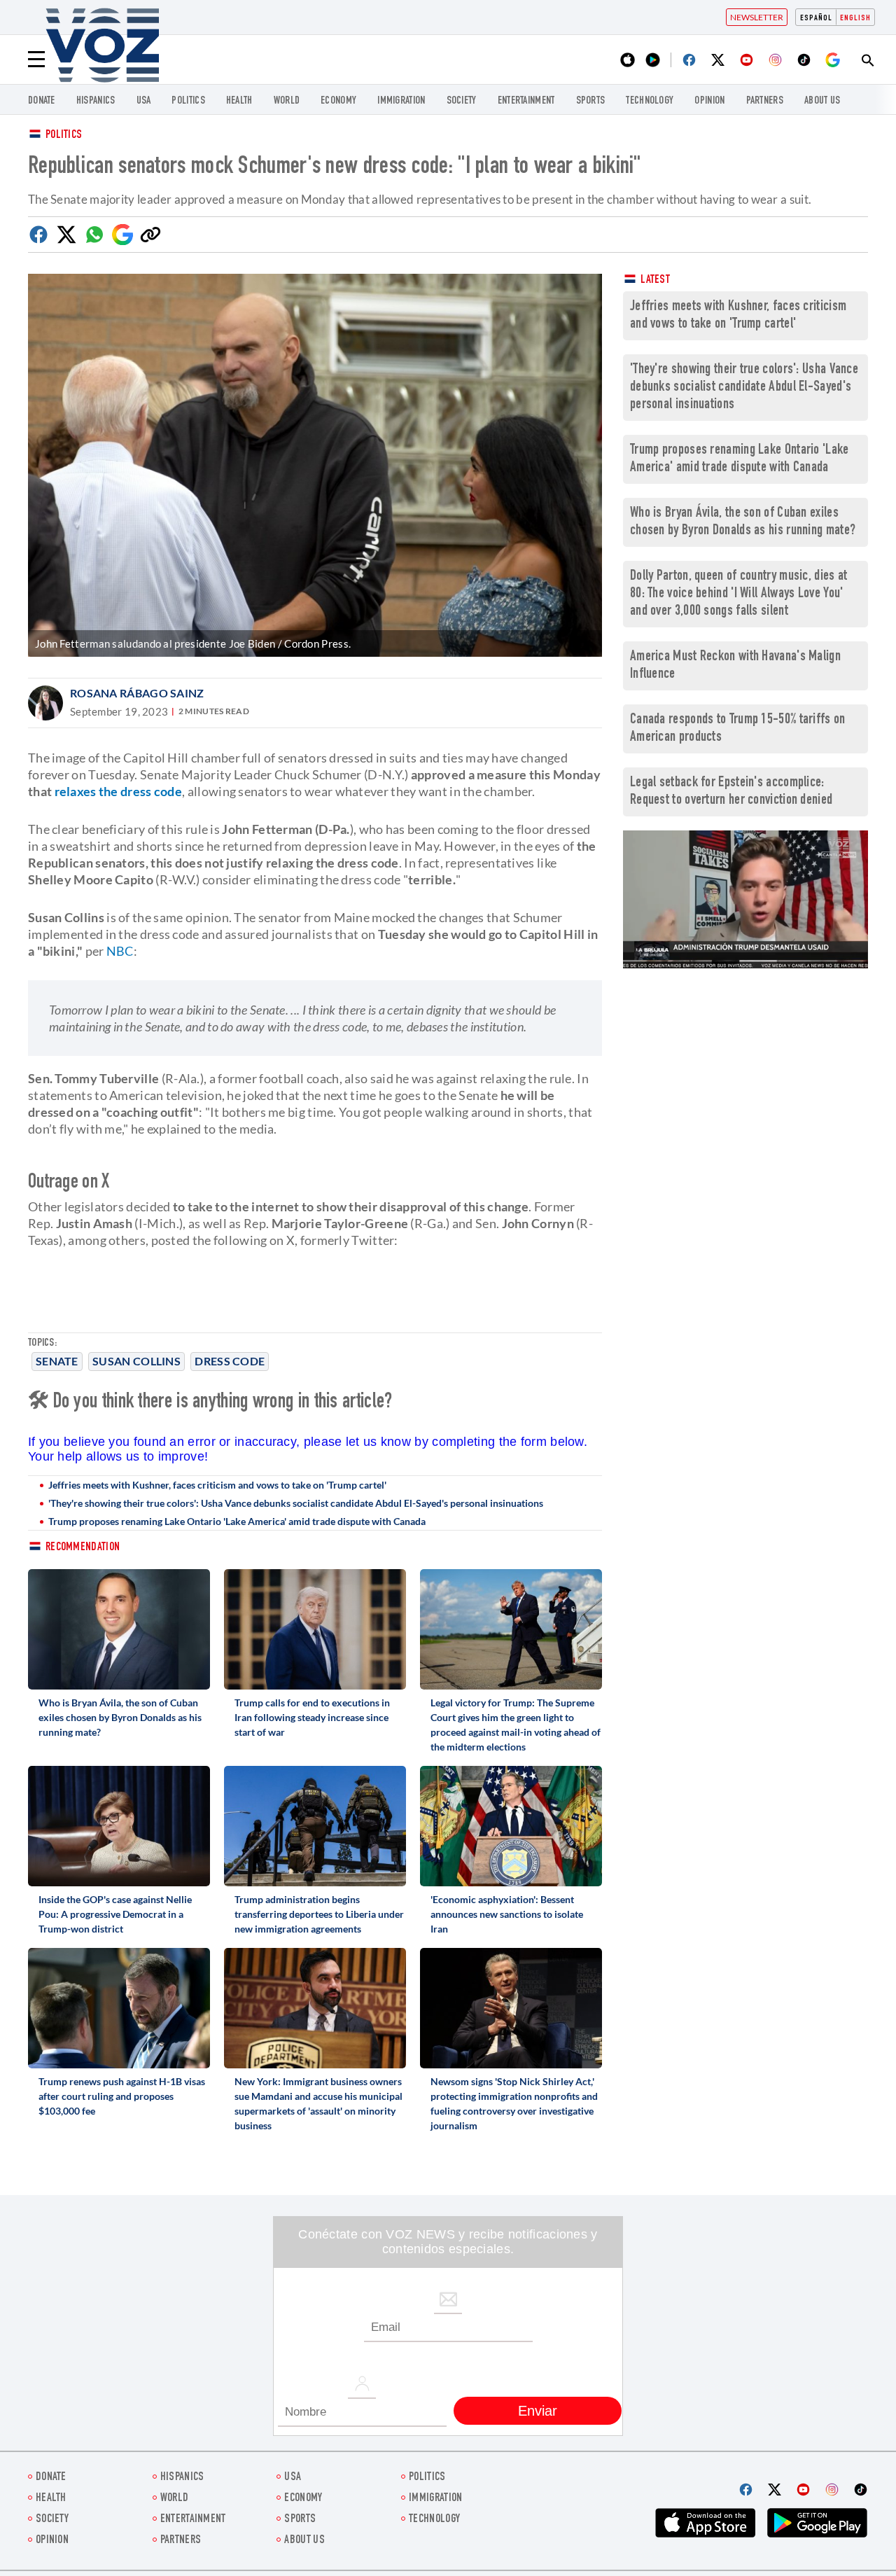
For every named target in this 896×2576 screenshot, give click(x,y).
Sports (591, 101)
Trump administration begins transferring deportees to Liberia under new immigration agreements (319, 1914)
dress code (230, 1361)
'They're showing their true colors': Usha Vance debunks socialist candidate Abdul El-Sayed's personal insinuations (296, 1503)
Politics (64, 135)
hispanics (96, 101)
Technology (650, 101)
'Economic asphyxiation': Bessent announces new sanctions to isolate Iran (507, 1914)
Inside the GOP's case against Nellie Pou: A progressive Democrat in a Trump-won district (115, 1914)
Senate (57, 1361)
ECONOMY (338, 101)
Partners (765, 101)
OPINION (709, 101)
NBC (120, 951)
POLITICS (188, 101)
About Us (822, 101)
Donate (42, 101)
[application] (745, 899)
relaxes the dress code (119, 791)
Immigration (401, 101)
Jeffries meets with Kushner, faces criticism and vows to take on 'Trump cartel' (217, 1485)
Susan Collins (136, 1361)
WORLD (287, 101)
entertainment (526, 101)
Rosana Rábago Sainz (137, 693)
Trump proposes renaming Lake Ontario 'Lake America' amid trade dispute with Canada (237, 1521)
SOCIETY (462, 101)
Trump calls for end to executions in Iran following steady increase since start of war (312, 1717)
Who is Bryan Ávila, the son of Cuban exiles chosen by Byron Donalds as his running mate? (120, 1717)
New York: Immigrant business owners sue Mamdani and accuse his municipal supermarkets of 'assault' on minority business (318, 2103)
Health (239, 101)
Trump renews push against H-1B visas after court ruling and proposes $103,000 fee (122, 2096)
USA (144, 101)
